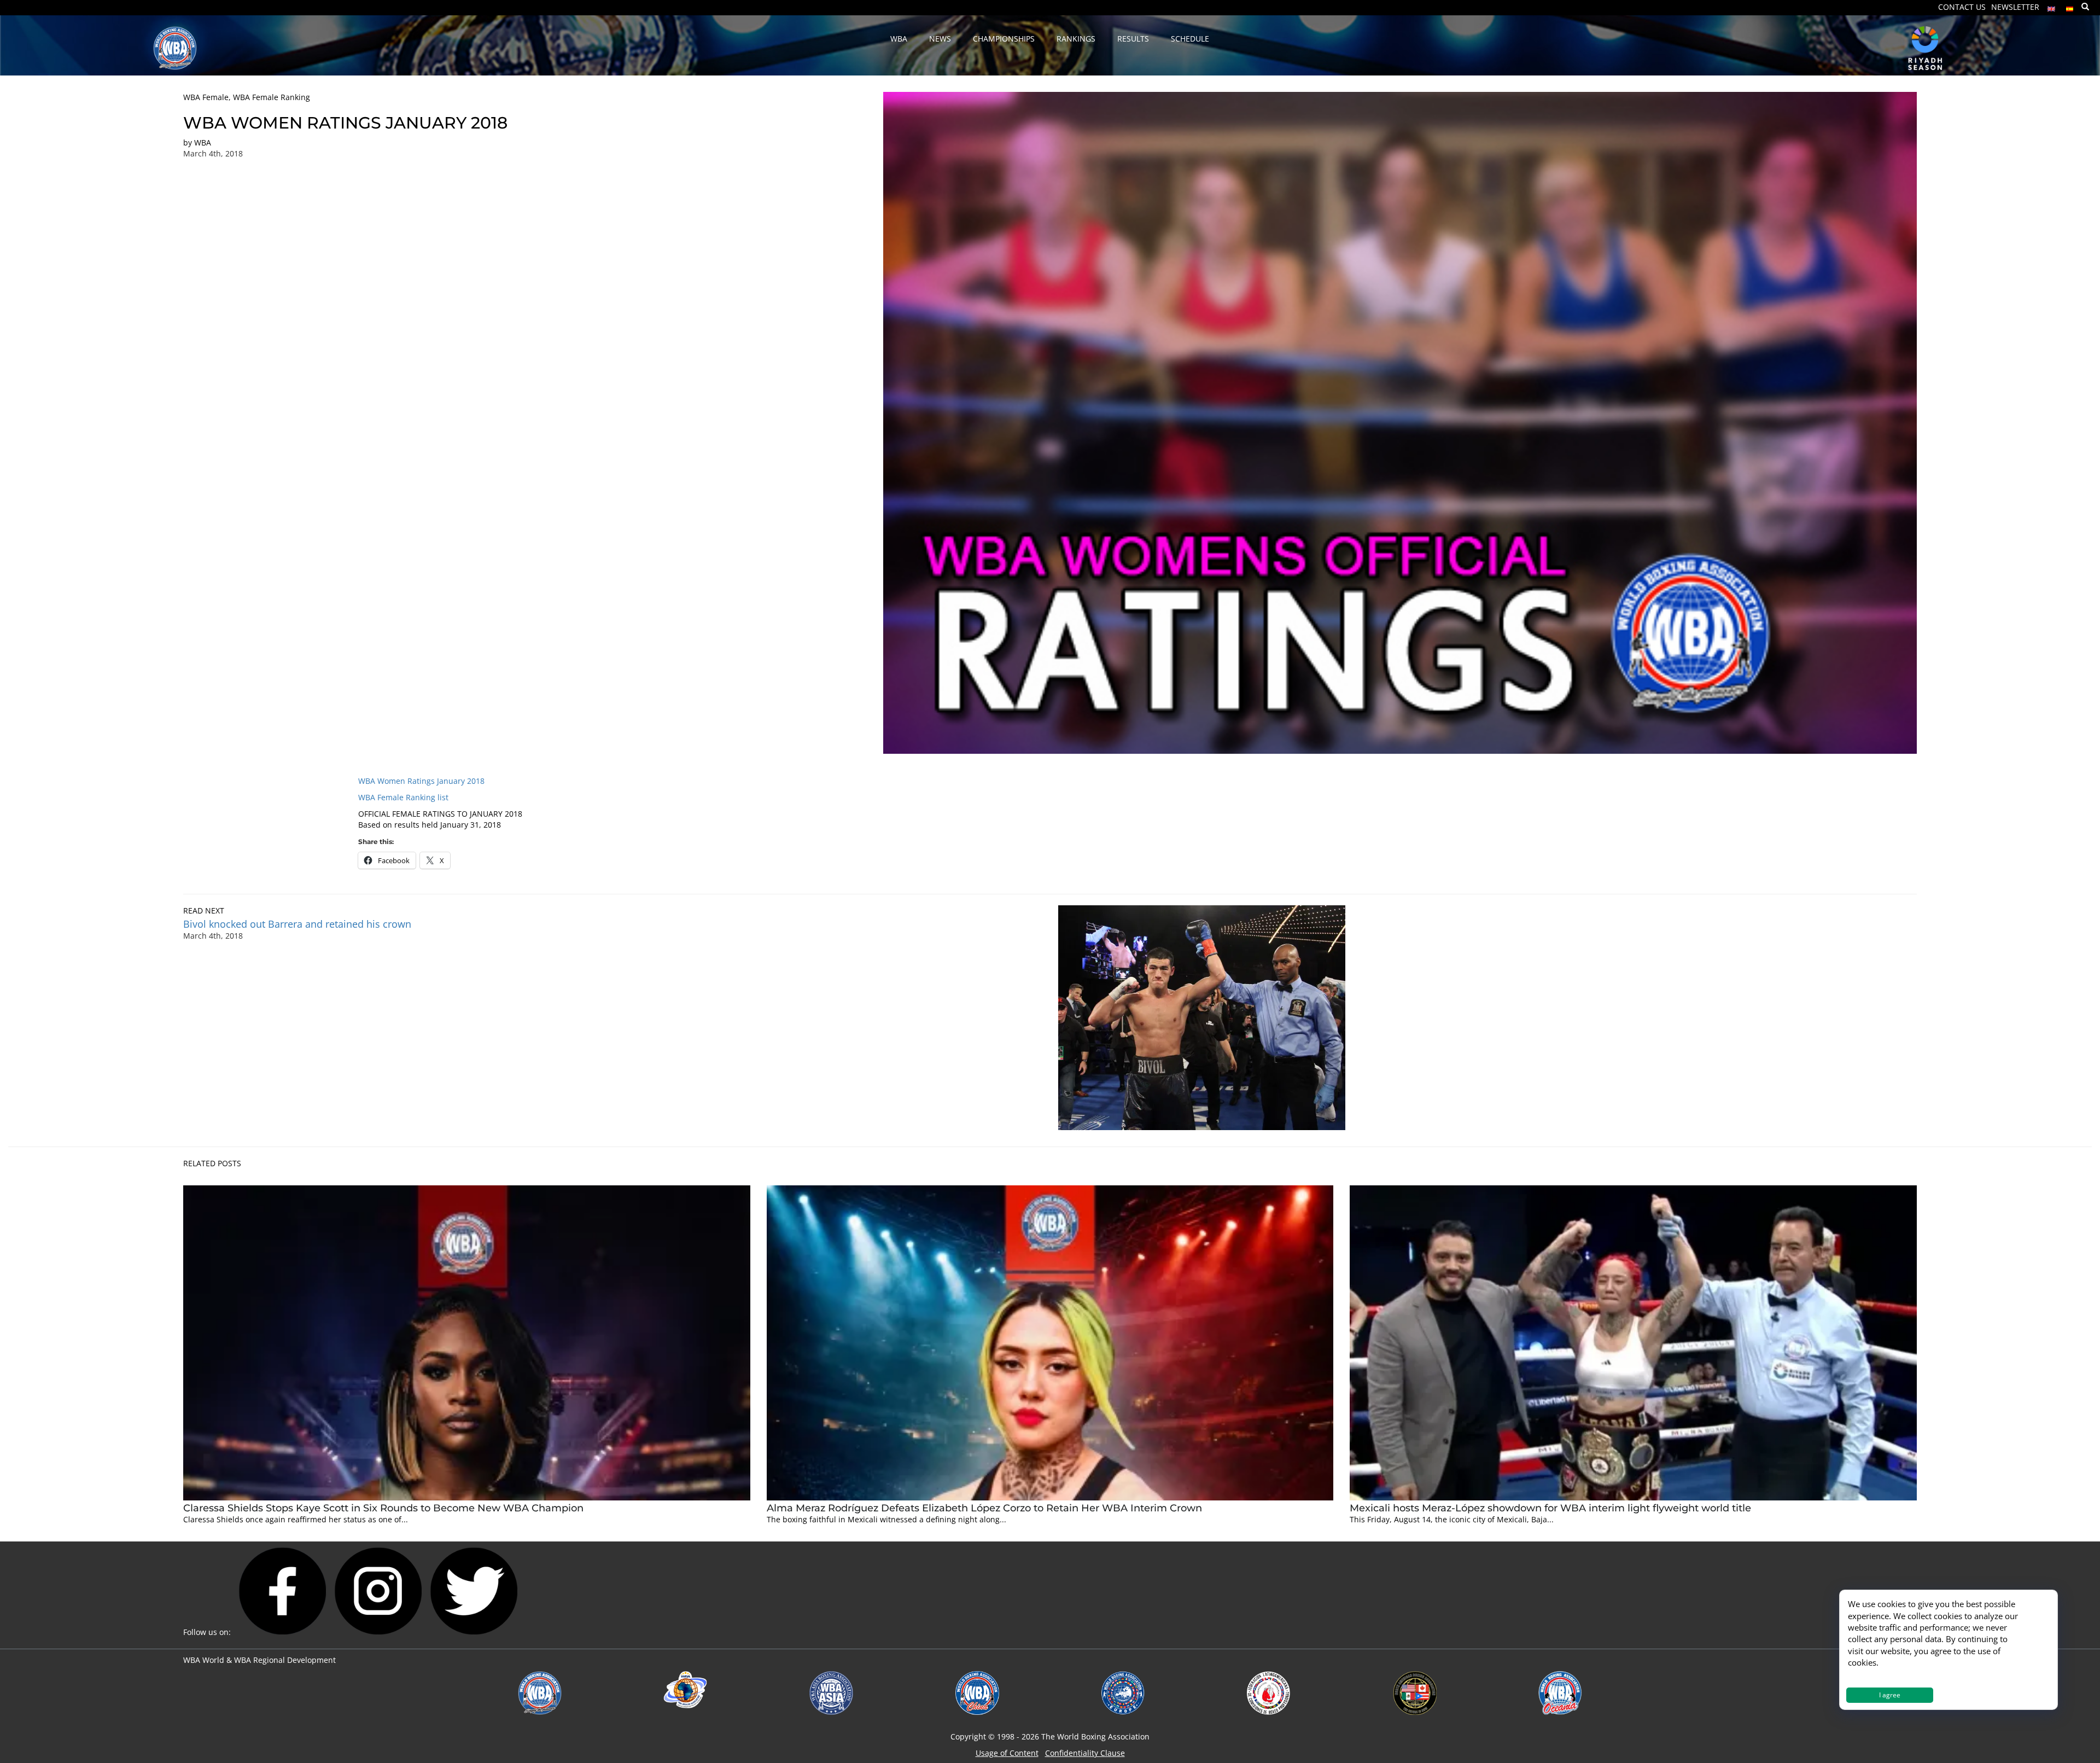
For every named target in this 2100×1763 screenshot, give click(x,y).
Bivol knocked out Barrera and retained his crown (297, 924)
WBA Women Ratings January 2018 (421, 781)
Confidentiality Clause (1085, 1753)
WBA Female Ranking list (403, 797)
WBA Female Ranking (272, 97)
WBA (203, 142)
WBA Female (206, 97)
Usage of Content (1007, 1753)
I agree (1890, 1695)
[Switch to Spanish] (2070, 6)
